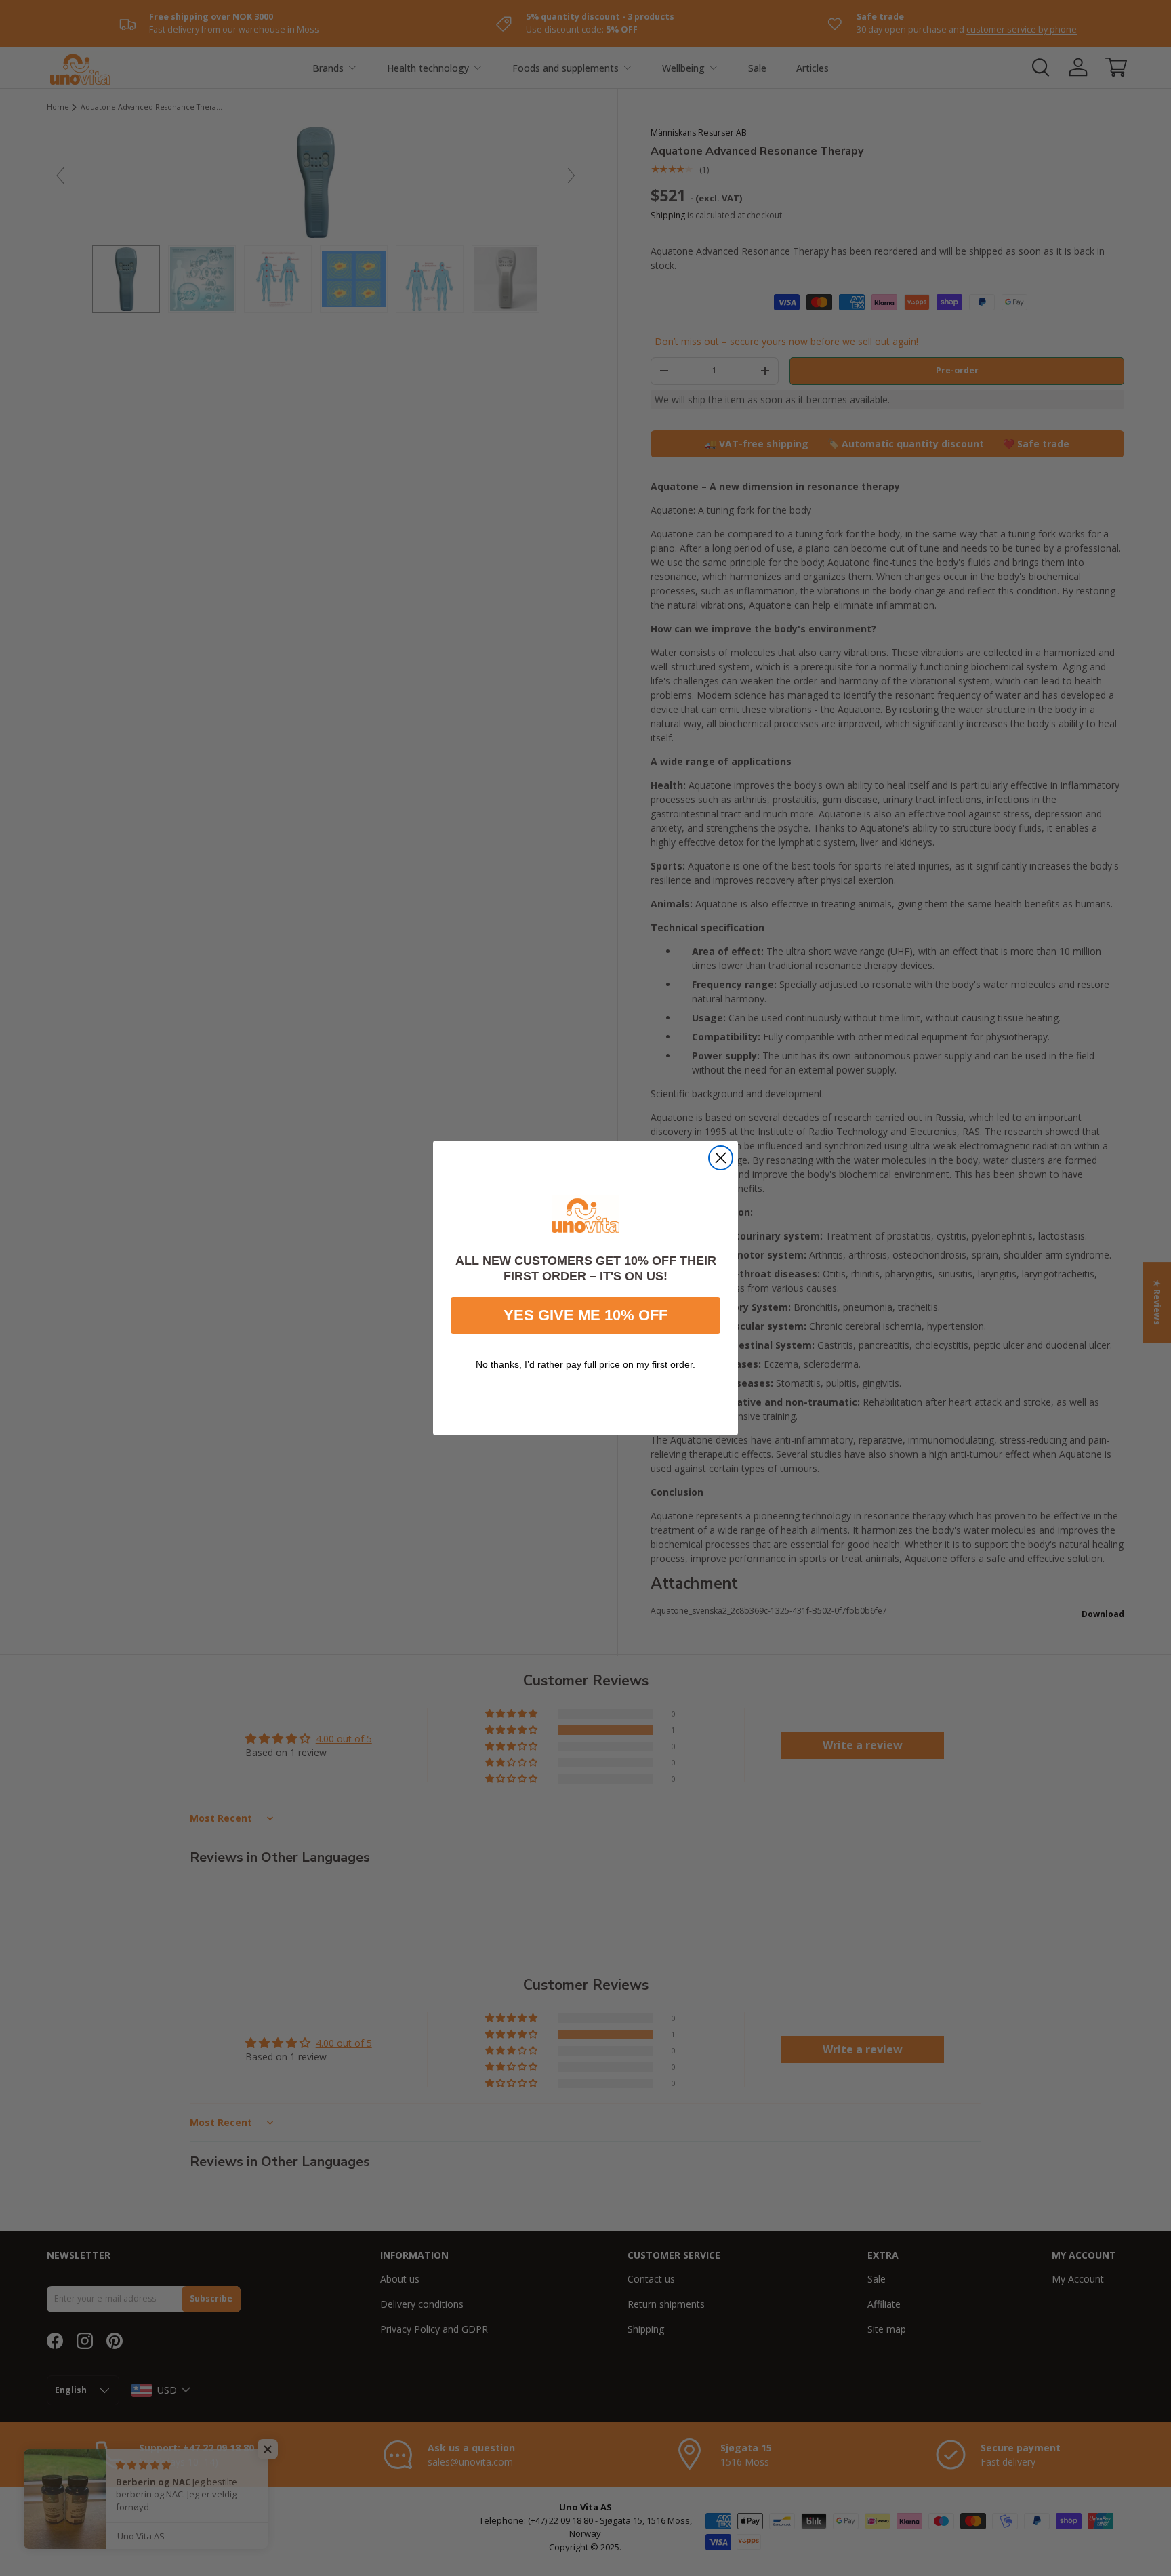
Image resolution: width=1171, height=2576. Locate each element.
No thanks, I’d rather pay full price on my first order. (585, 1364)
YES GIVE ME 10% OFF (585, 1315)
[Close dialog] (721, 1158)
